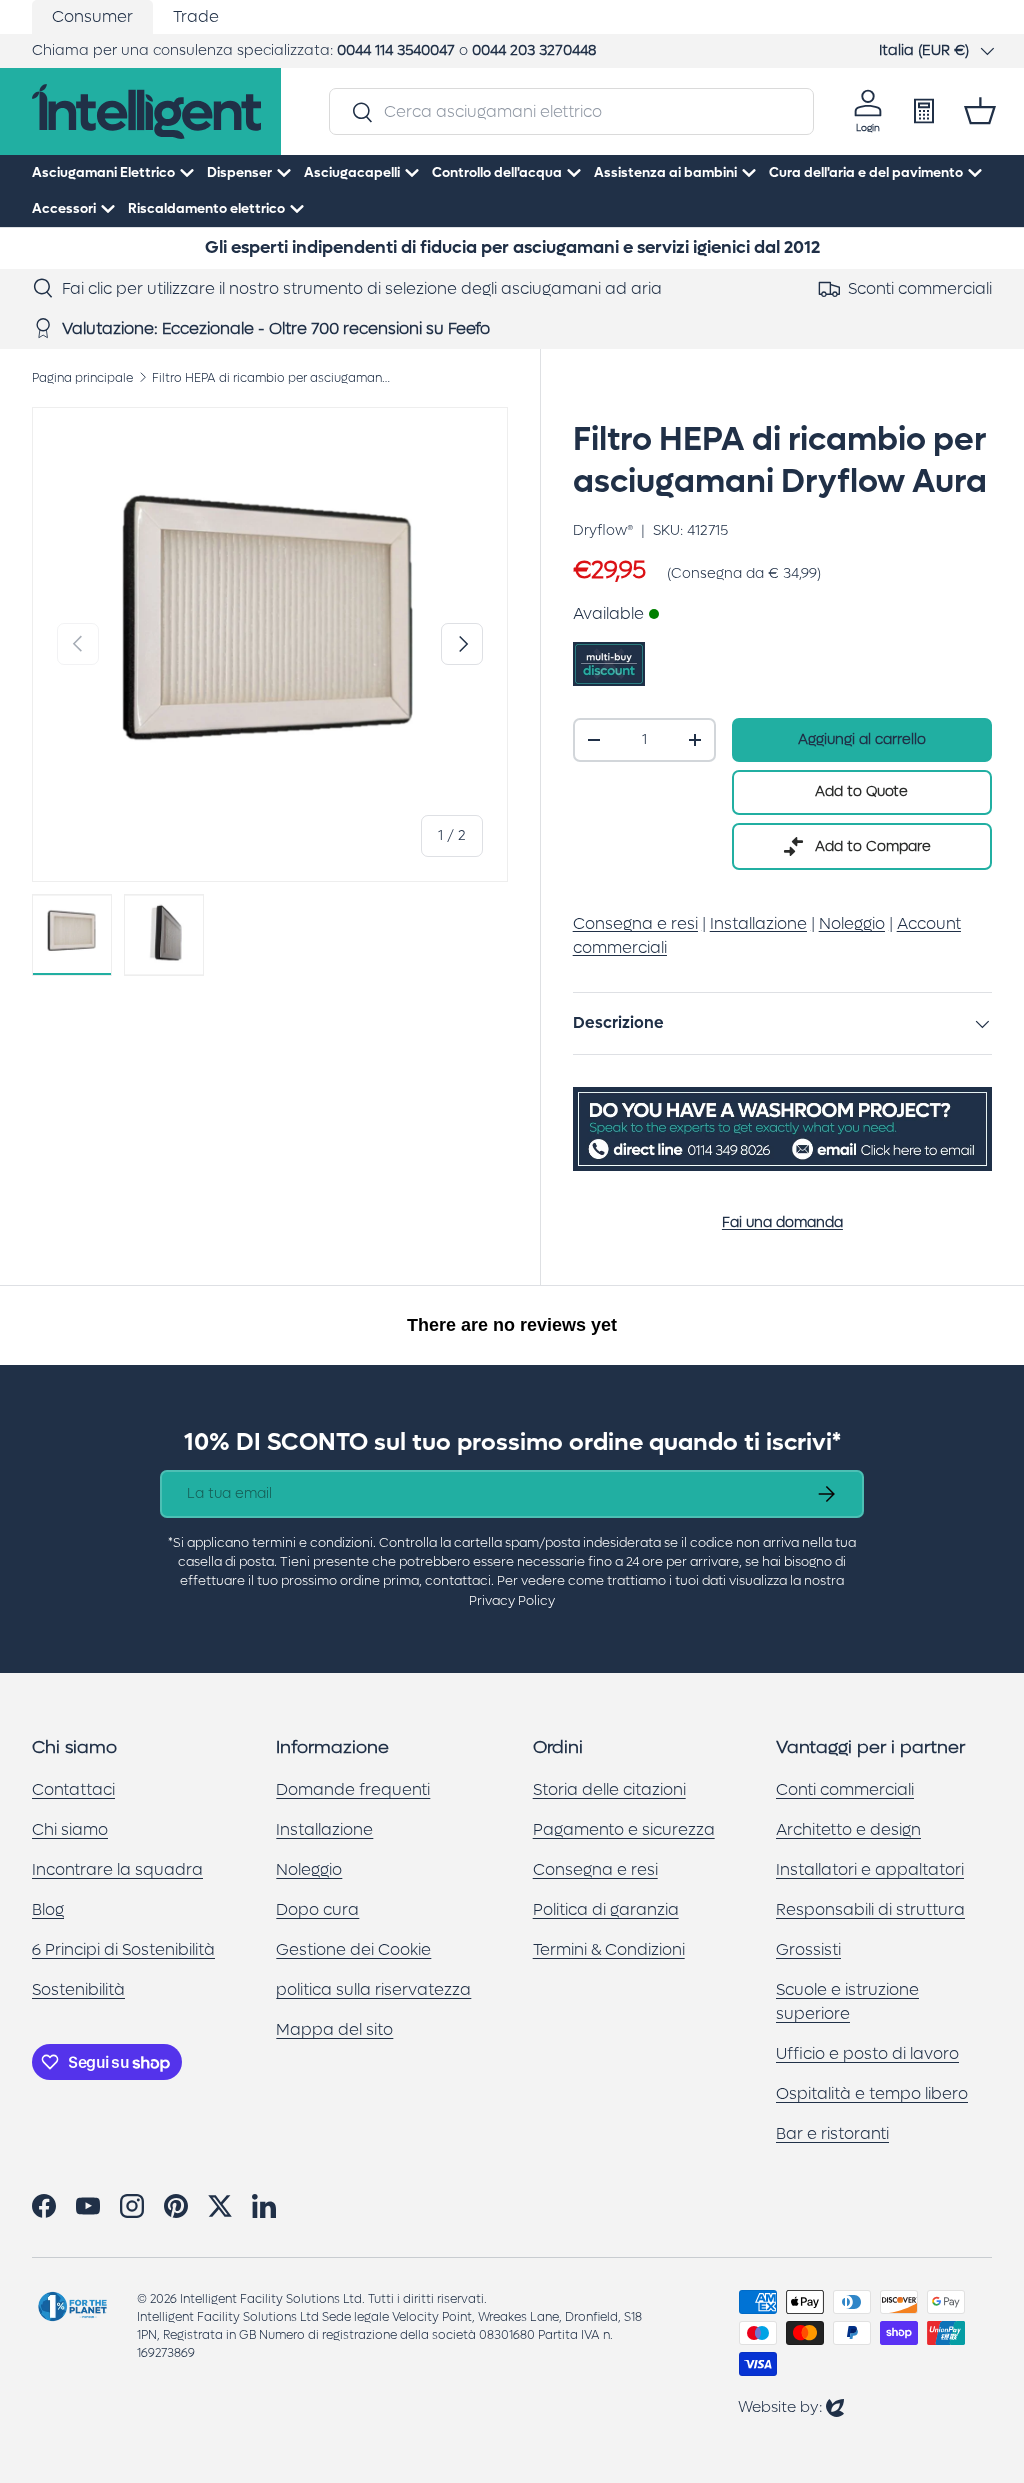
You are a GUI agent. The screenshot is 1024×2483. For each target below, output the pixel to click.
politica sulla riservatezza (373, 1989)
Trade (196, 16)
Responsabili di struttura (870, 1909)
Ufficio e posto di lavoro (867, 2053)
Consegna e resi (595, 1869)
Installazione (324, 1829)
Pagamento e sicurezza (624, 1829)
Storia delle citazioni (609, 1789)
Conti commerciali (845, 1789)
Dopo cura (317, 1909)
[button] (980, 111)
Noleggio (309, 1869)
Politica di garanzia (606, 1909)
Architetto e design (848, 1829)
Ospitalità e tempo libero (872, 2093)
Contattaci (73, 1789)
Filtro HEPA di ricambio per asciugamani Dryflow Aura (272, 378)
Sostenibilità (78, 1989)
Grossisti (808, 1949)
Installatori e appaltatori (870, 1869)
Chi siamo (70, 1829)
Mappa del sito (334, 2029)
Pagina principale (82, 378)
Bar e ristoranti (832, 2133)
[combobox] (571, 111)
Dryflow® (603, 530)
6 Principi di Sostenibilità (123, 1949)
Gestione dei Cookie (353, 1949)
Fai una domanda (782, 1222)
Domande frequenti (353, 1789)
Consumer (92, 16)
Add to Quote (861, 791)
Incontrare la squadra (117, 1869)
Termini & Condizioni (609, 1949)
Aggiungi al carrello (862, 739)
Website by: (791, 2406)
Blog (48, 1909)
